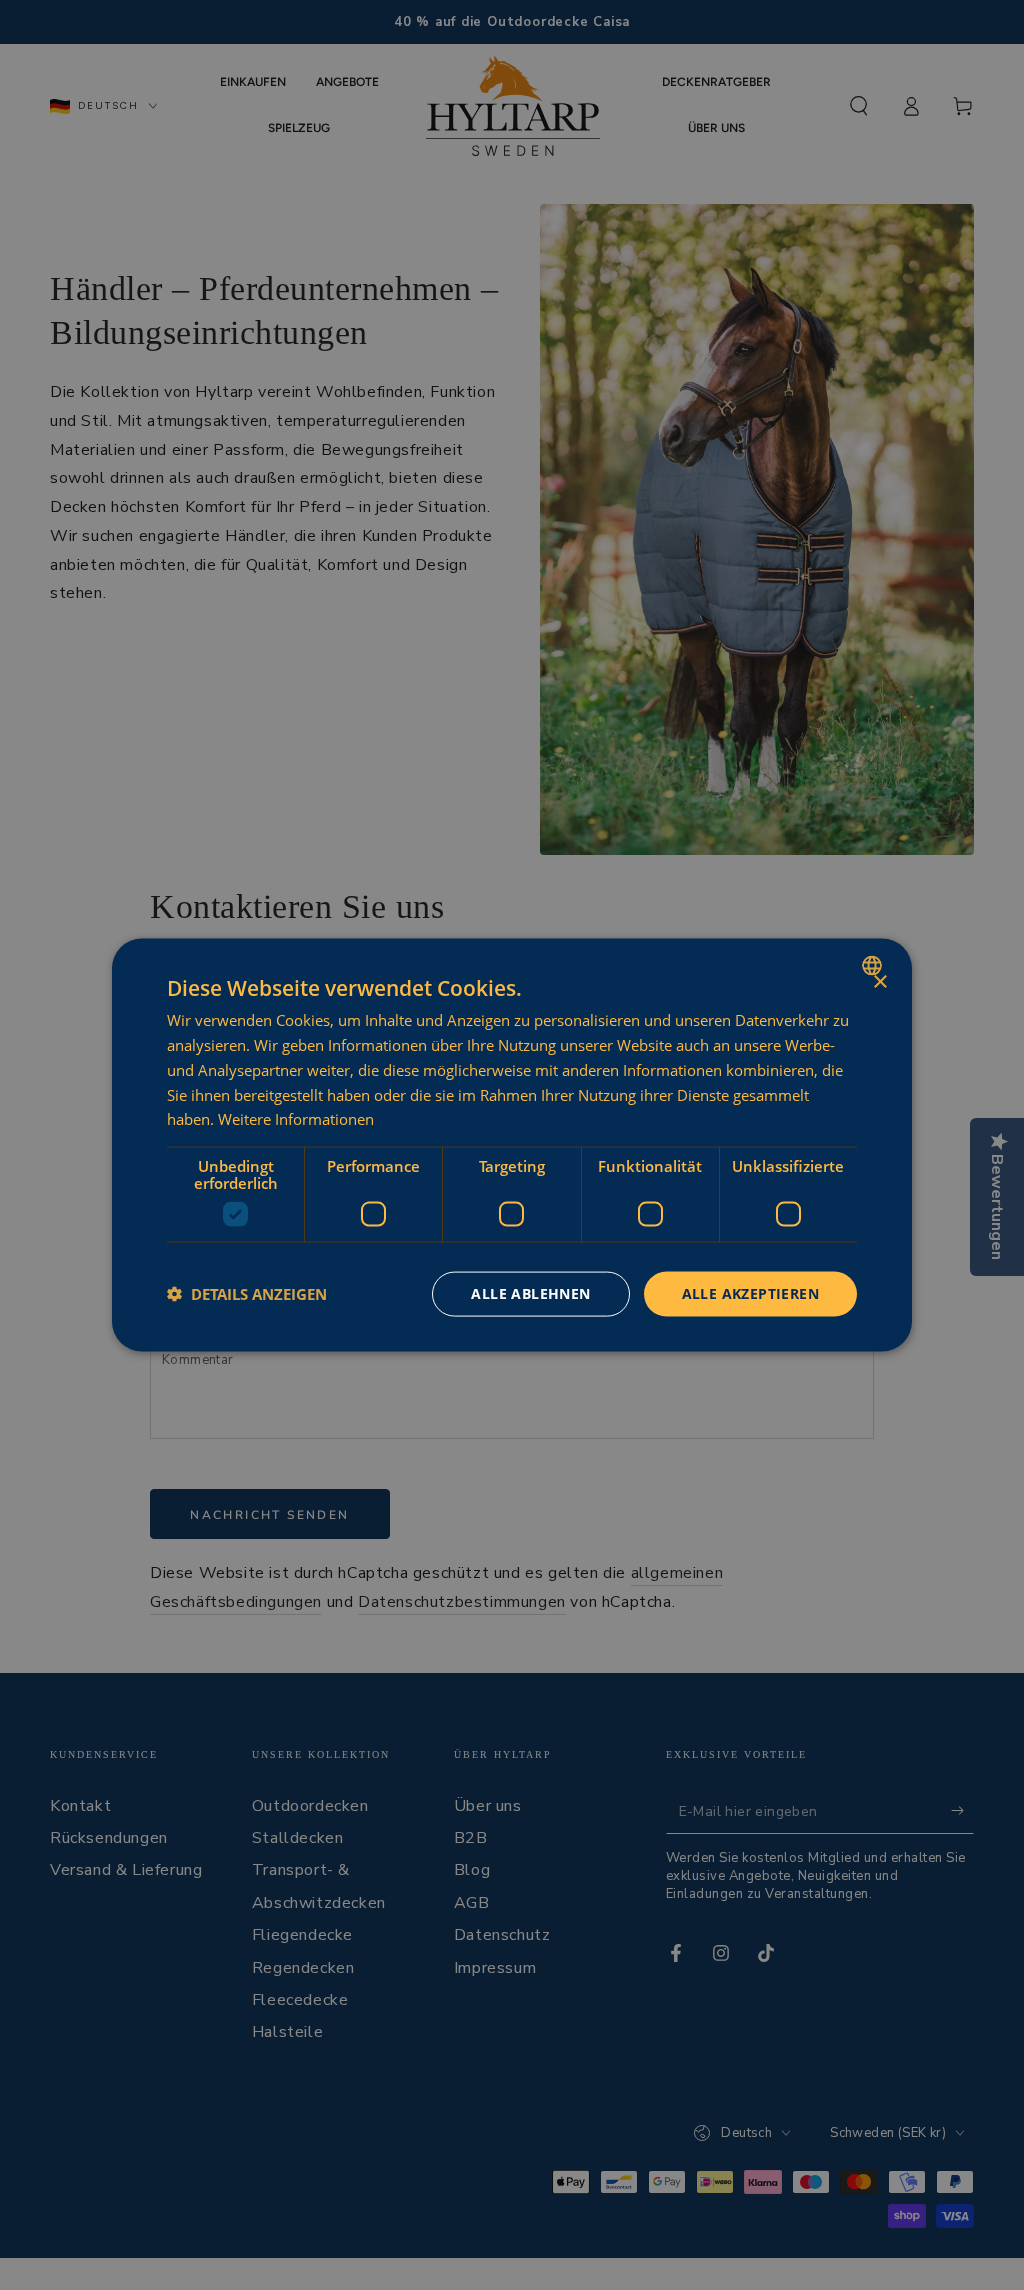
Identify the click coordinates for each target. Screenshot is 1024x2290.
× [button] (879, 982)
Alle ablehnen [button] (530, 1293)
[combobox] (874, 966)
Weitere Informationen (296, 1119)
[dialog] (512, 1145)
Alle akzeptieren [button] (750, 1293)
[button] (247, 1294)
